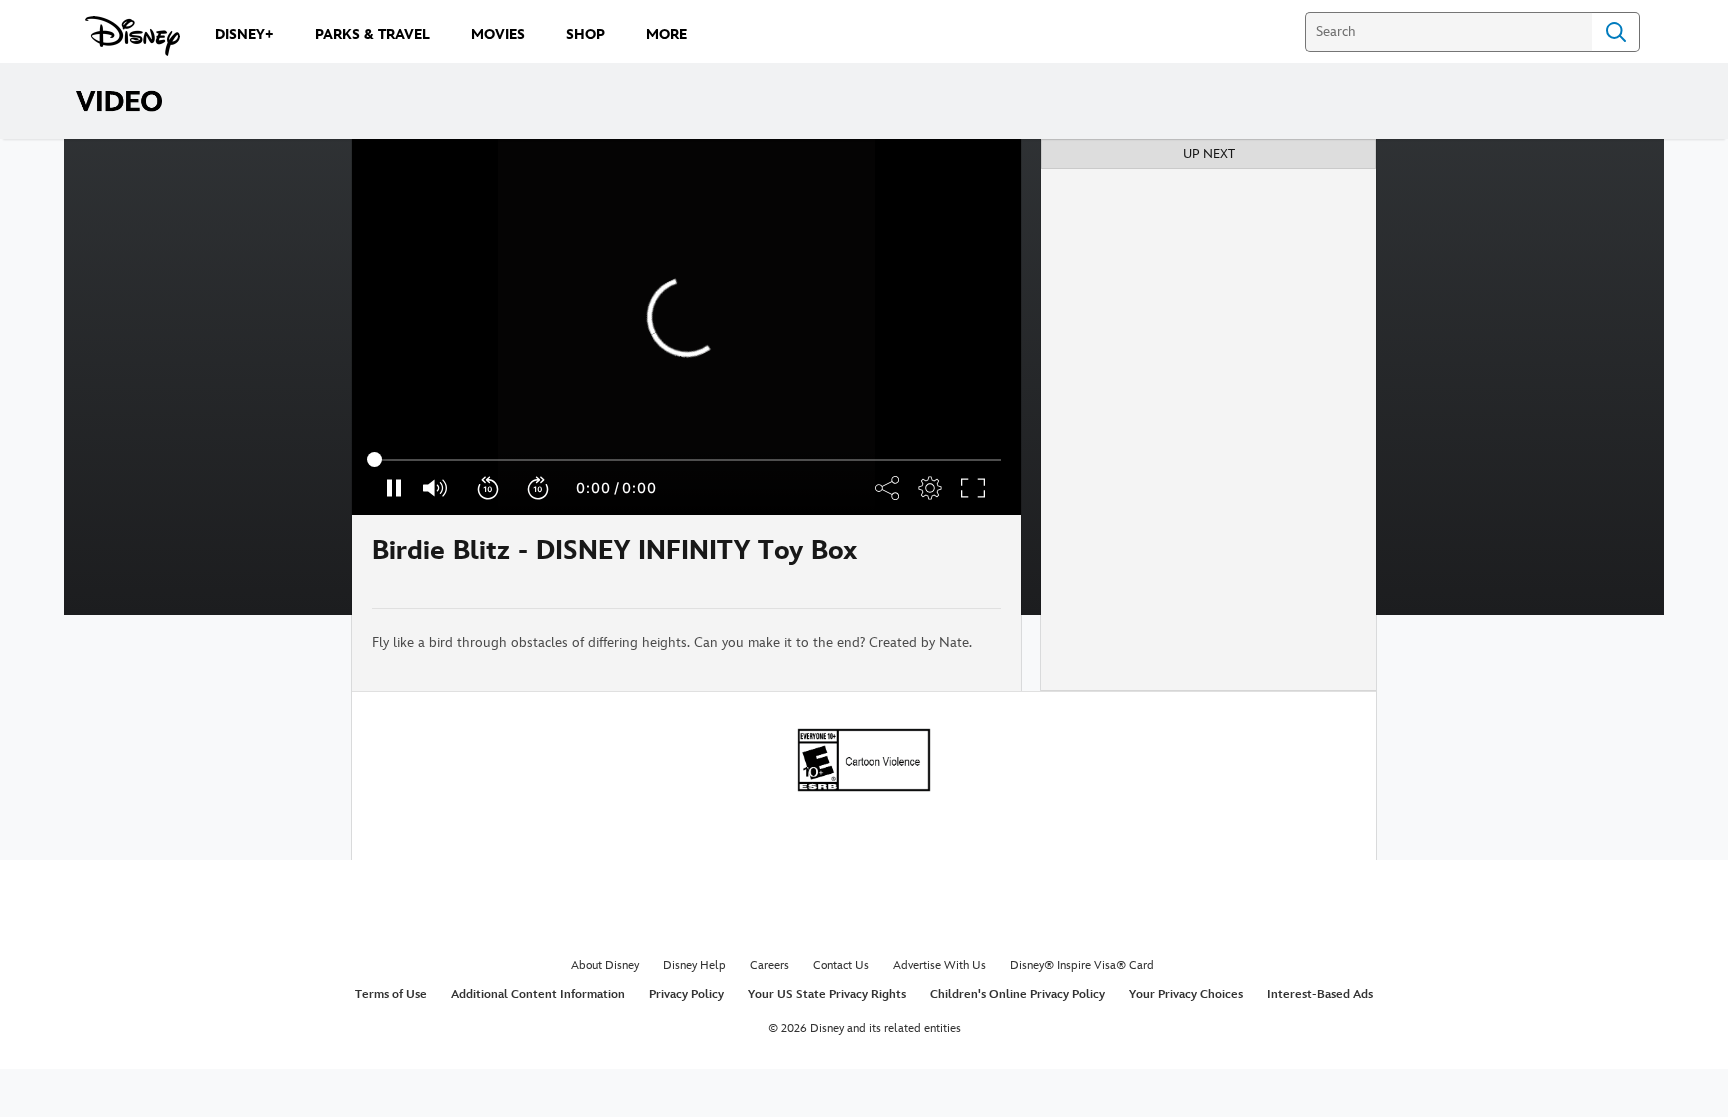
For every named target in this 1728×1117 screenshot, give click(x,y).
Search (1616, 32)
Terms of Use (391, 994)
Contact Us (841, 965)
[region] (686, 327)
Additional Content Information (538, 994)
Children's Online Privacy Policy (1017, 994)
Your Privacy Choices (1186, 994)
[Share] (942, 561)
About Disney (605, 965)
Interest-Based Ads (1320, 994)
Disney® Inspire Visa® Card (1082, 965)
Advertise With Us (939, 965)
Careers (769, 965)
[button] (489, 488)
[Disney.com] (132, 36)
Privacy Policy (686, 994)
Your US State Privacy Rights (827, 994)
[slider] (686, 460)
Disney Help (694, 965)
